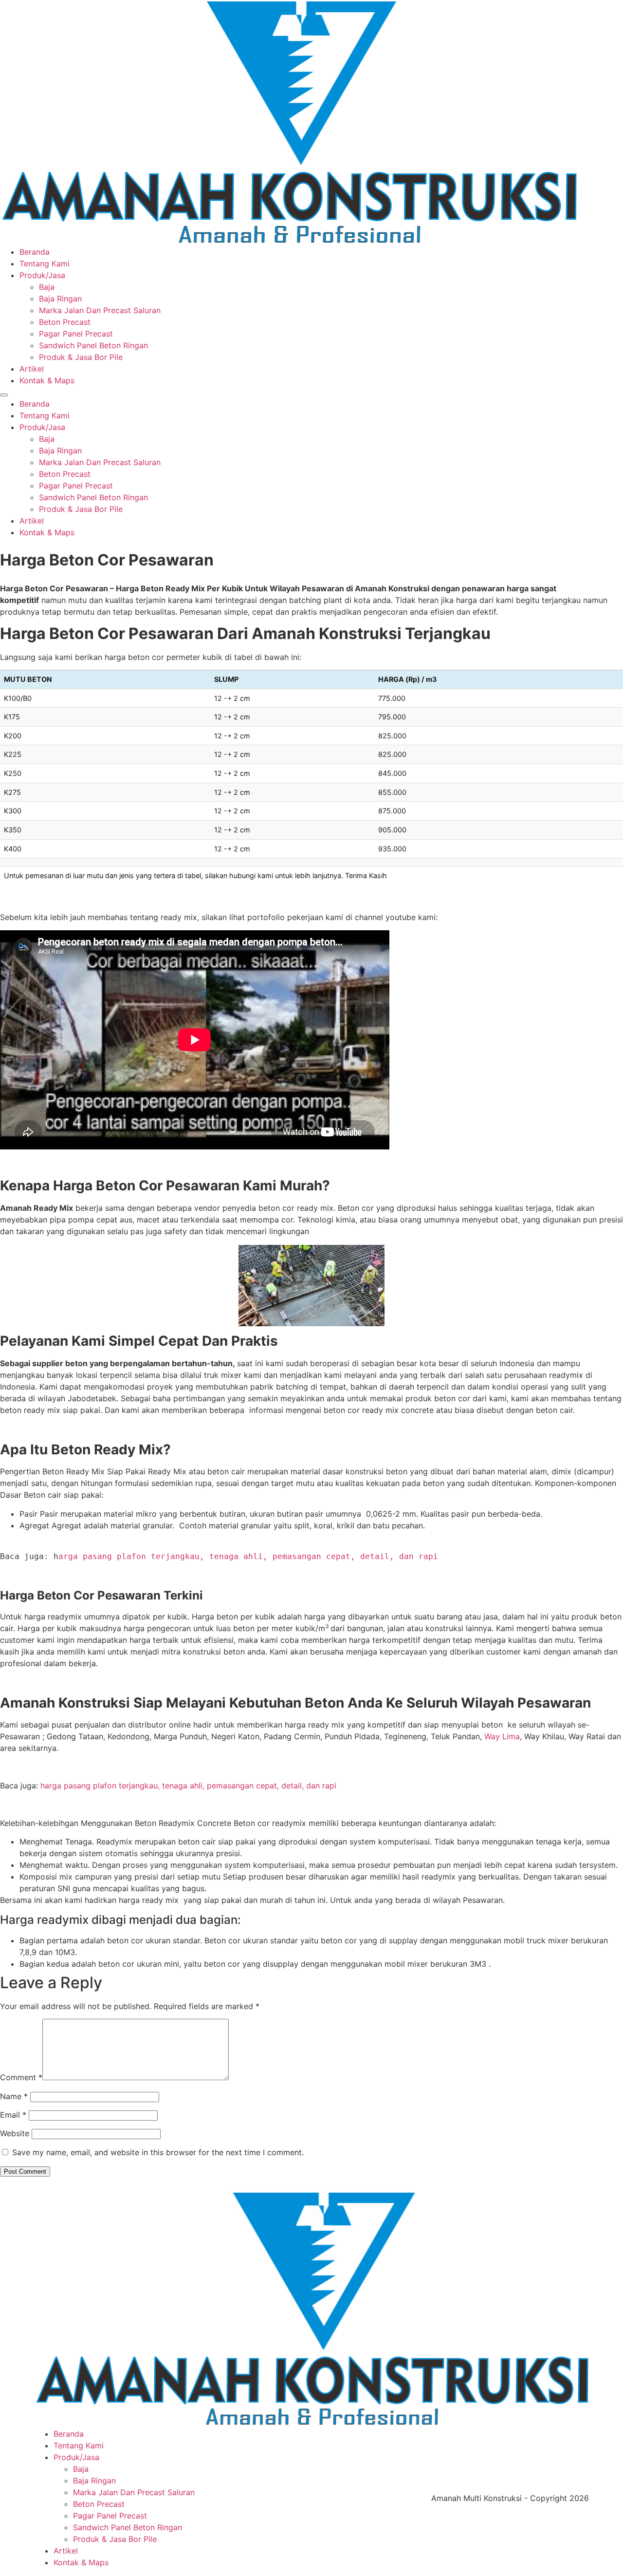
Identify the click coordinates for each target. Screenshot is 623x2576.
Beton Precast (65, 322)
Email (13, 2115)
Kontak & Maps (47, 380)
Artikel (32, 369)
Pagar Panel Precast (76, 334)
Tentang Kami (45, 263)
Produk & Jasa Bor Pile (81, 357)
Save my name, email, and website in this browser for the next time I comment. (158, 2152)
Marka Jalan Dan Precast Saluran (100, 310)
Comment (21, 2077)
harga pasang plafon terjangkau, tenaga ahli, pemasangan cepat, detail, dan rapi (188, 1786)
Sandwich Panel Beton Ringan (93, 345)
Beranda (35, 252)
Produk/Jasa (42, 275)
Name (14, 2096)
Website (15, 2133)
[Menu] (4, 395)
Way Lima (502, 1736)
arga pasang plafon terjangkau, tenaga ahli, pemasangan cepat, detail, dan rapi (248, 1556)
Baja (47, 287)
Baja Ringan (60, 299)
